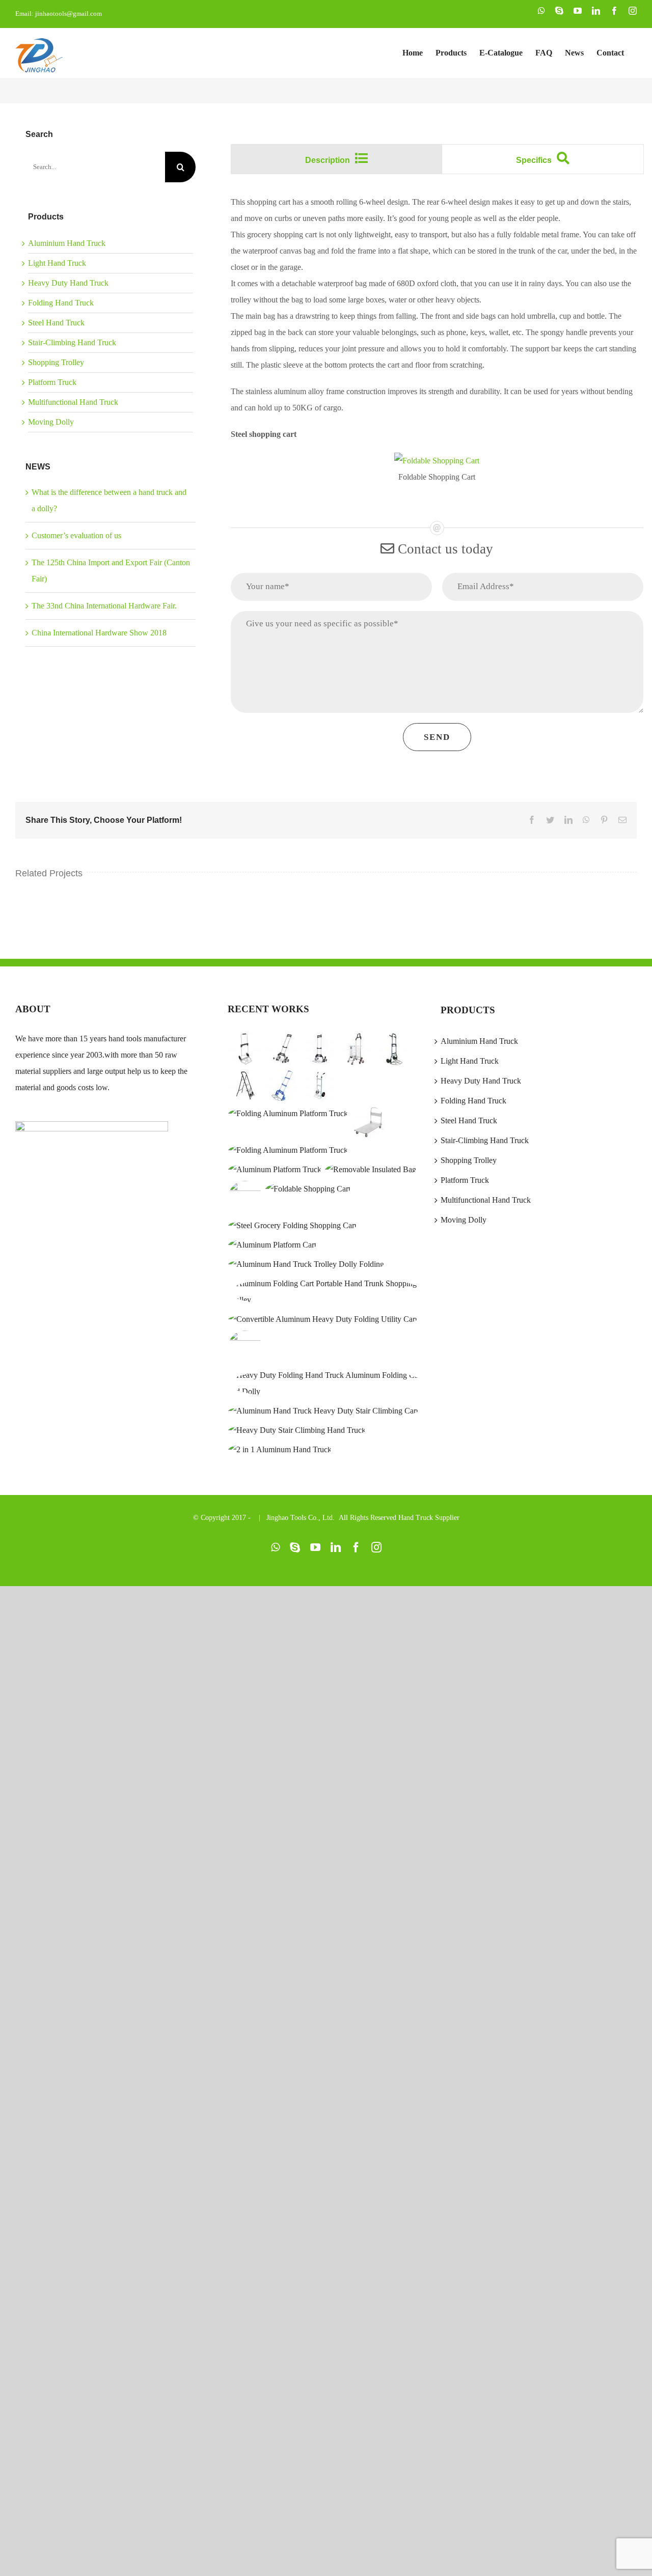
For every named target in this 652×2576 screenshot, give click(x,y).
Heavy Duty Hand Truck (68, 283)
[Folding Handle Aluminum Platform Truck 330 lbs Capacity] (288, 1150)
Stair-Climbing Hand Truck (72, 342)
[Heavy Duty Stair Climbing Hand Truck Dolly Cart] (297, 1430)
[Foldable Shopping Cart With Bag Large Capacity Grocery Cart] (308, 1189)
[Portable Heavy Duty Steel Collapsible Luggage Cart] (245, 1049)
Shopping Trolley (56, 362)
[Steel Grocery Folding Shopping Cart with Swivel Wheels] (293, 1226)
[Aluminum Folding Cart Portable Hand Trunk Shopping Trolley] (326, 1292)
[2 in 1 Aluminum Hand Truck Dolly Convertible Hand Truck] (280, 1450)
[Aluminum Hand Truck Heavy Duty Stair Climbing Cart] (323, 1411)
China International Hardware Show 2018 (99, 633)
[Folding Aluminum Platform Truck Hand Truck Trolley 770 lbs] (275, 1170)
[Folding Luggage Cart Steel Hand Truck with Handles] (394, 1049)
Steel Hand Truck (56, 323)
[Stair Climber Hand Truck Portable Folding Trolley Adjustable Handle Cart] (245, 1347)
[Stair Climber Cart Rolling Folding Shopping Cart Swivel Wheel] (357, 1049)
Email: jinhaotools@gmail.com (59, 13)
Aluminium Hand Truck (67, 243)
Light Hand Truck (57, 263)
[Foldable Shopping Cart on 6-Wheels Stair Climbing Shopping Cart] (245, 1198)
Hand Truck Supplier (429, 1518)
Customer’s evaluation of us (76, 535)
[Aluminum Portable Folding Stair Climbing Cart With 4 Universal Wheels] (282, 1049)
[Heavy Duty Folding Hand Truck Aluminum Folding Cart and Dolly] (326, 1383)
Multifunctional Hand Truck (73, 402)
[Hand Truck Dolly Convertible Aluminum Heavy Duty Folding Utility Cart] (323, 1319)
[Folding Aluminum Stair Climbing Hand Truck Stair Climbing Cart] (320, 1049)
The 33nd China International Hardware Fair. (104, 606)
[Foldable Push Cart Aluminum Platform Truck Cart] (273, 1245)
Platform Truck (52, 382)
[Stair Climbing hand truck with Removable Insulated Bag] (371, 1170)
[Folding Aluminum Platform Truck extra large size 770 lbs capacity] (369, 1122)
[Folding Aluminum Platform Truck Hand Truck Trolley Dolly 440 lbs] (288, 1114)
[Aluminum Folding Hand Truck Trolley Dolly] (306, 1264)
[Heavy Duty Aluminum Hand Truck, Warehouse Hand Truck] (320, 1086)
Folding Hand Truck (61, 303)
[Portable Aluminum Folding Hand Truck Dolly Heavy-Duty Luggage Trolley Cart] (282, 1086)
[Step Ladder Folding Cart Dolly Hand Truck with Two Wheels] (245, 1086)
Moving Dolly (51, 422)
